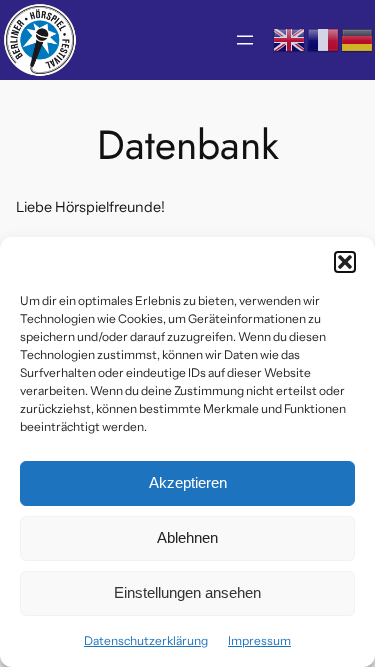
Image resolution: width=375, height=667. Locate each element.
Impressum (259, 640)
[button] (345, 262)
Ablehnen (187, 537)
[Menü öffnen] (245, 40)
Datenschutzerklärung (146, 640)
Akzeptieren (188, 482)
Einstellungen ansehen (187, 592)
